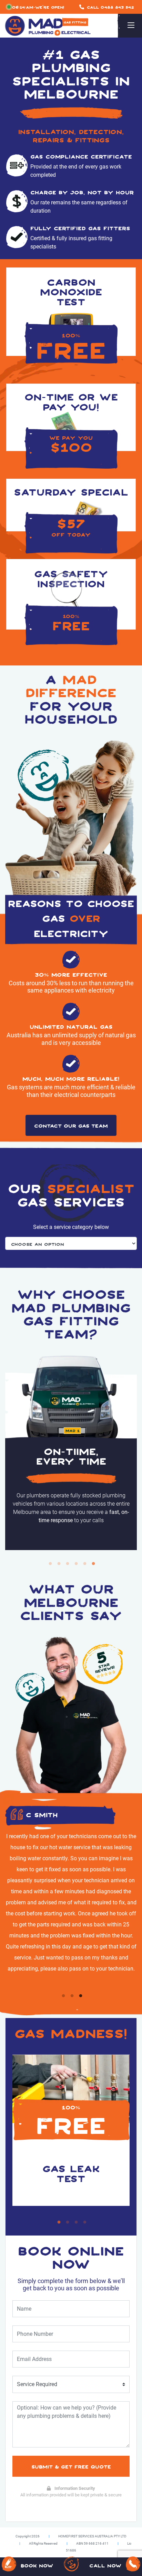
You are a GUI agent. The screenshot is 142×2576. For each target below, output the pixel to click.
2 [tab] (59, 1564)
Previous (14, 1564)
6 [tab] (93, 1564)
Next (128, 1564)
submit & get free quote (71, 2466)
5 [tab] (85, 1564)
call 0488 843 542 (110, 7)
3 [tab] (68, 1564)
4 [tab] (76, 1564)
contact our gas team (71, 1125)
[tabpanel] (71, 1453)
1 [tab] (50, 1564)
